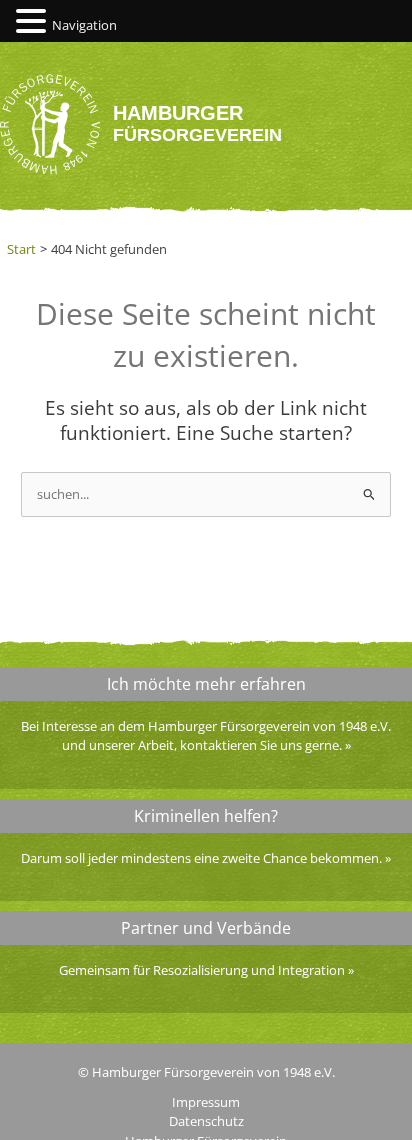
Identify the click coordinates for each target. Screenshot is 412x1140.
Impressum (206, 1102)
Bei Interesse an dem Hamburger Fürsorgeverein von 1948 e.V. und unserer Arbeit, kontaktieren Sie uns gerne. (206, 736)
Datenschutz (206, 1121)
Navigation (84, 25)
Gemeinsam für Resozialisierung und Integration (202, 970)
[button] (34, 22)
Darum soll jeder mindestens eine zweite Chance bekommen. (201, 858)
